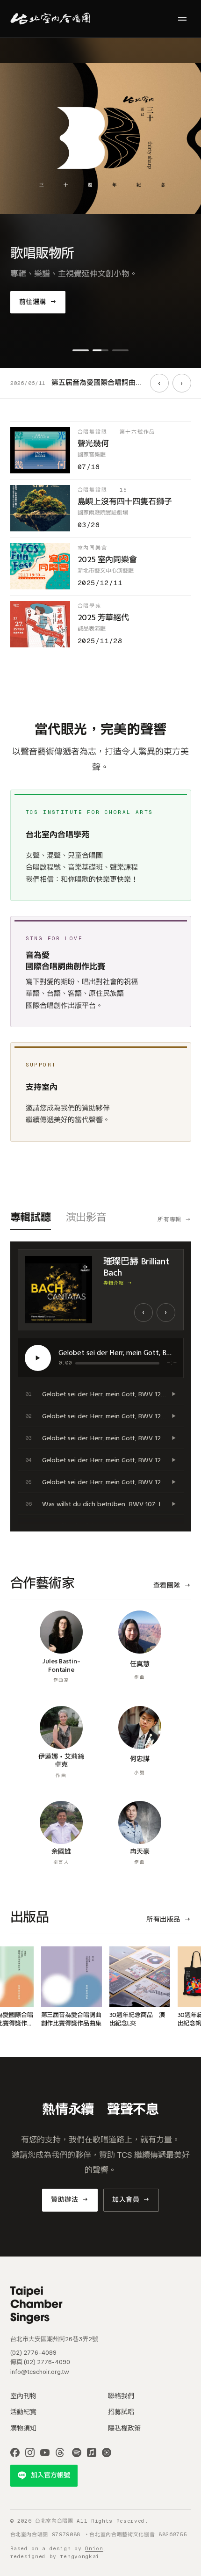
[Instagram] (30, 2453)
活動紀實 (23, 2412)
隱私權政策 (124, 2428)
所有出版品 (169, 1919)
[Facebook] (15, 2453)
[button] (101, 1394)
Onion (94, 2548)
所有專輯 (174, 1219)
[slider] (117, 1363)
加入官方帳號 (50, 2475)
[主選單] (182, 19)
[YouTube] (45, 2453)
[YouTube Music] (107, 2453)
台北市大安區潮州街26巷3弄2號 (54, 2339)
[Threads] (60, 2453)
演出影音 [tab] (86, 1217)
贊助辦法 (70, 2200)
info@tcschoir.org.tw (40, 2372)
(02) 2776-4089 (33, 2353)
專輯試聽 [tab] (31, 1217)
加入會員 (131, 2200)
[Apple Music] (92, 2453)
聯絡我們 (121, 2396)
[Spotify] (77, 2453)
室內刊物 (23, 2396)
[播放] (38, 1358)
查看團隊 (172, 1586)
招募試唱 (121, 2412)
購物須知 (23, 2428)
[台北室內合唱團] (50, 19)
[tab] (81, 350)
